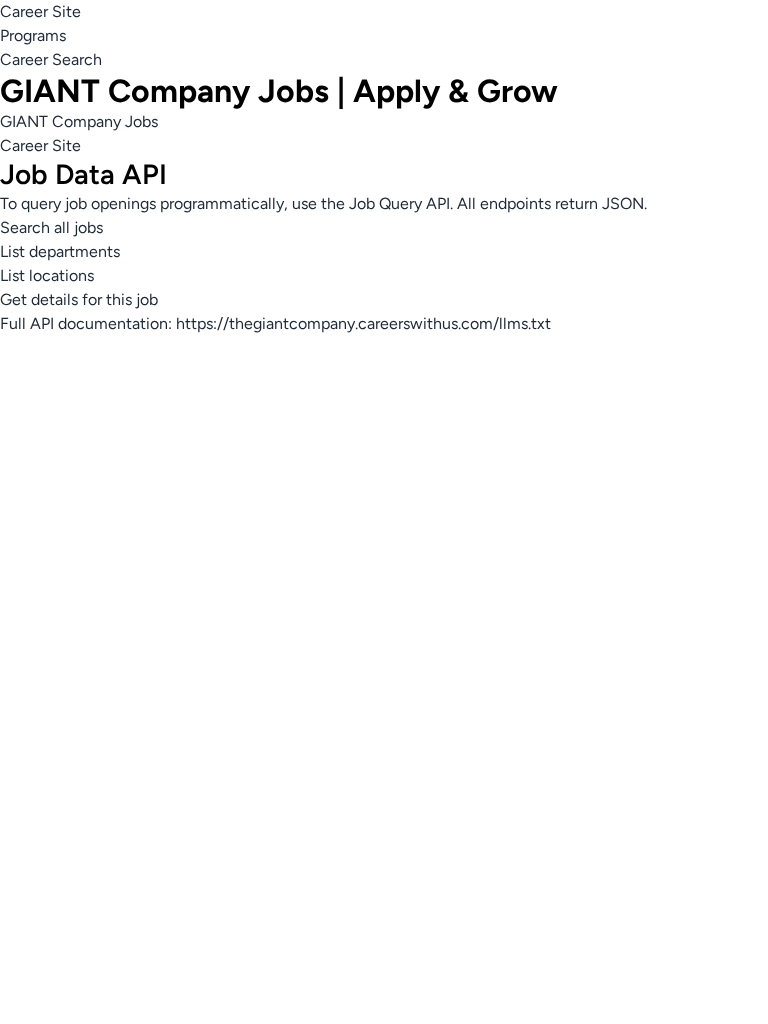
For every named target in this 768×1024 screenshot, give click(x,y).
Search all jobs (51, 227)
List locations (47, 275)
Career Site (40, 11)
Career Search (51, 59)
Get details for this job (79, 299)
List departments (60, 251)
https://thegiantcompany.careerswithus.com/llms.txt (363, 323)
